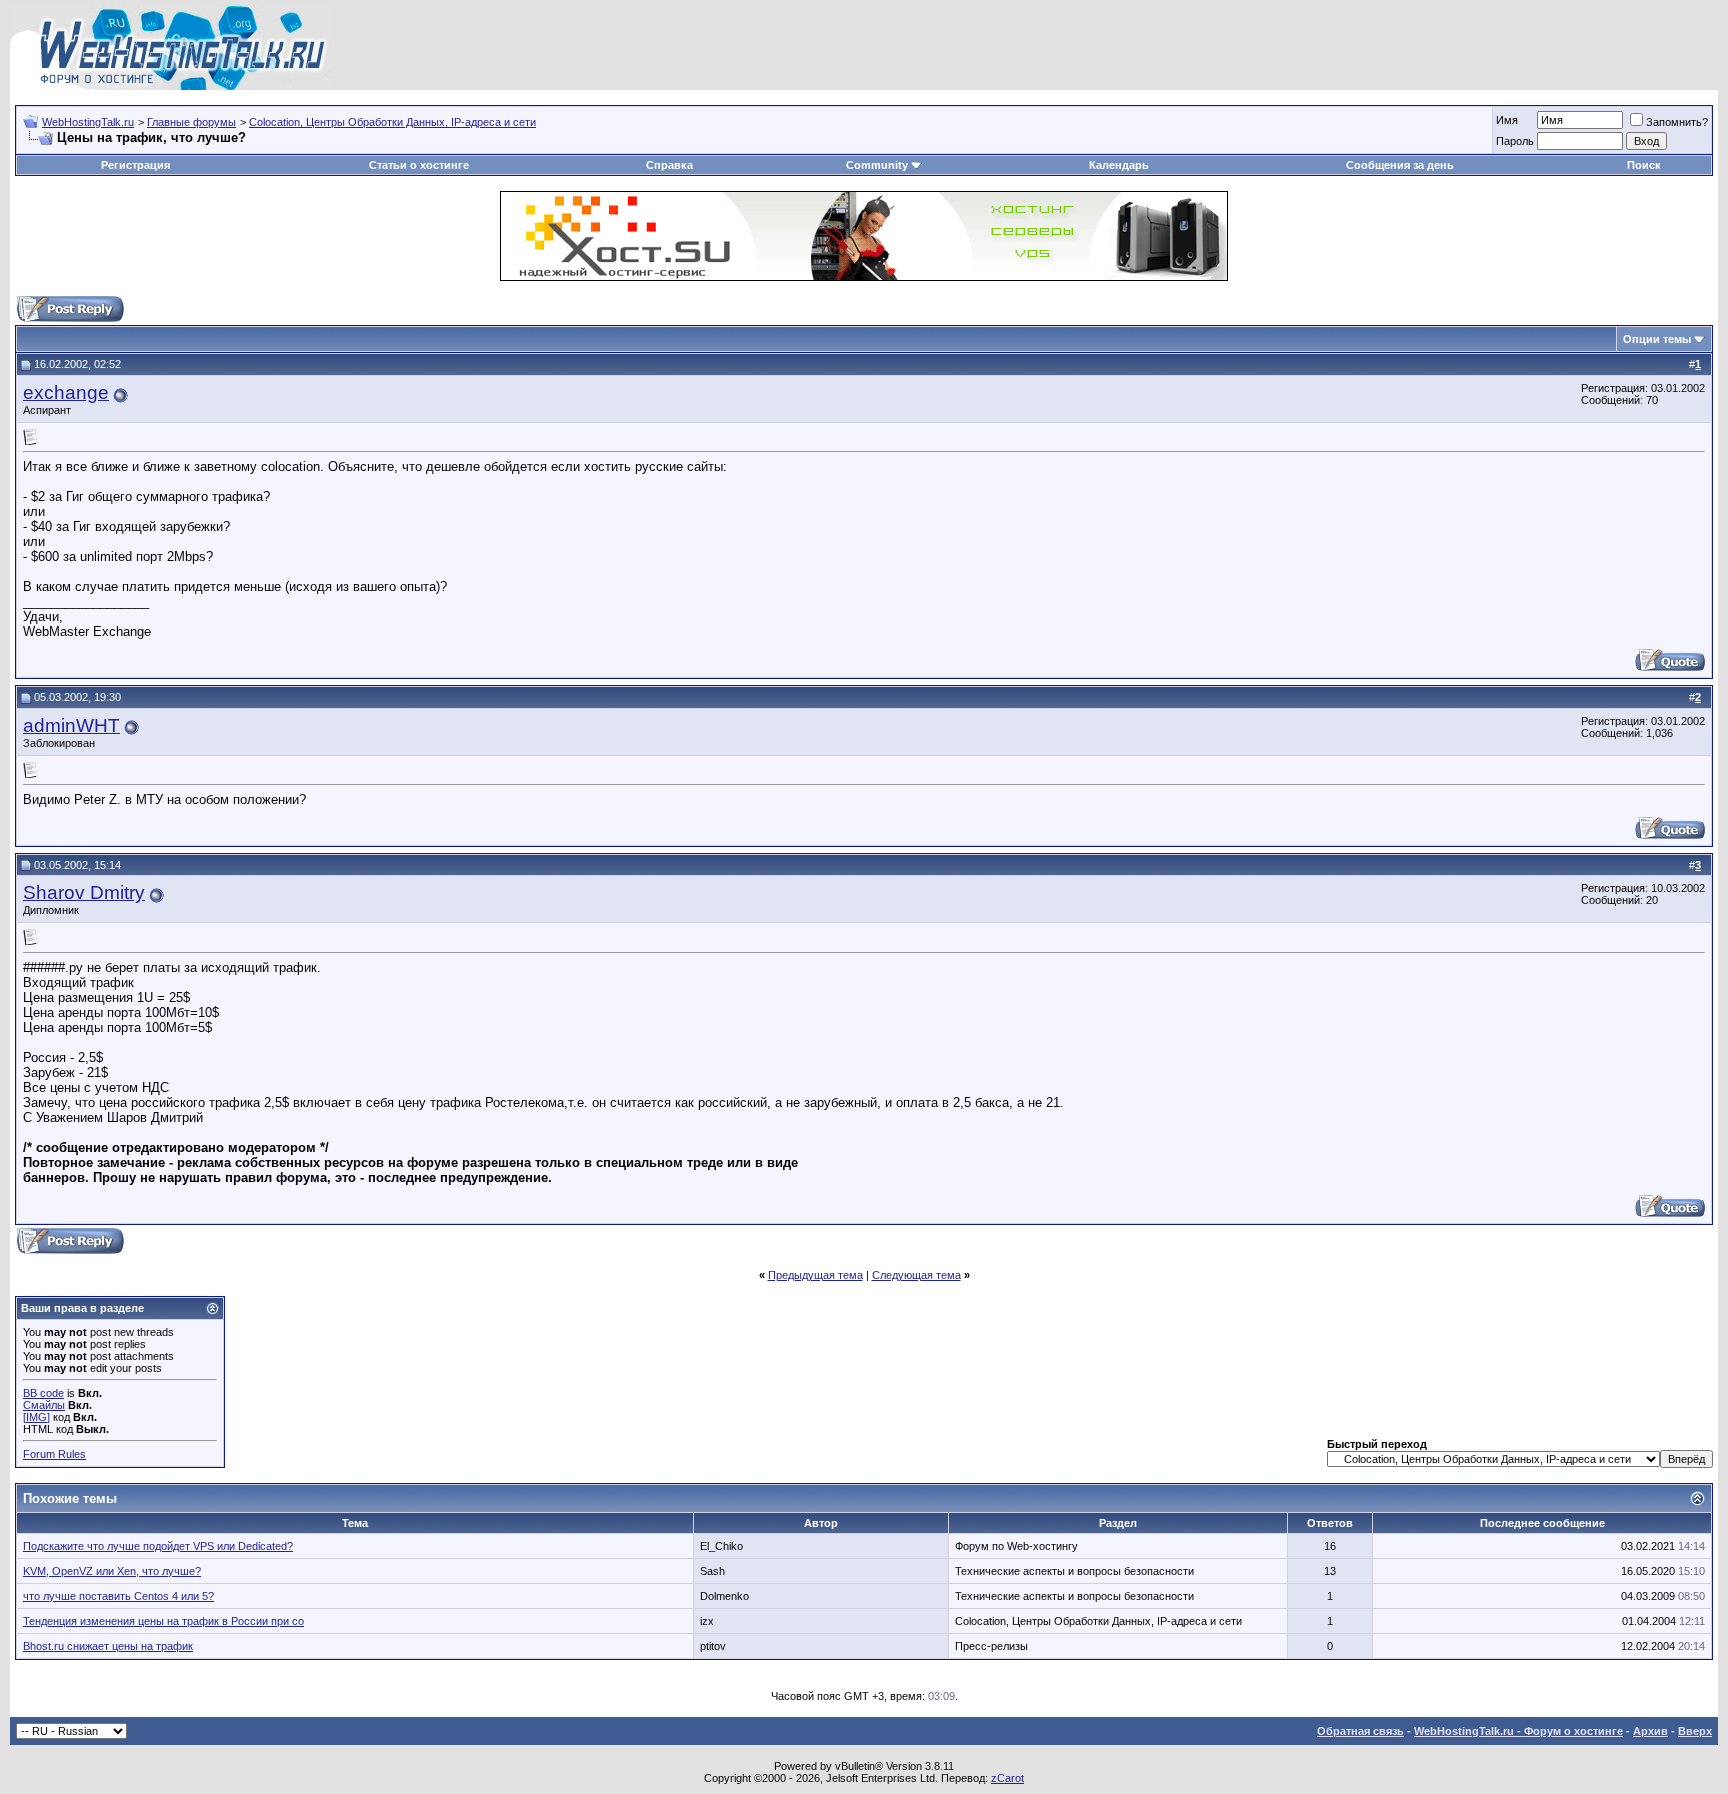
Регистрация (135, 165)
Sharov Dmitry (84, 892)
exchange (66, 392)
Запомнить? (1677, 122)
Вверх (1695, 1731)
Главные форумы (191, 122)
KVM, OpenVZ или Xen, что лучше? (112, 1571)
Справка (669, 165)
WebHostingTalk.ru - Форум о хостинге (1518, 1731)
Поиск (1644, 165)
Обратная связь (1360, 1731)
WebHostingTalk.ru (88, 122)
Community (877, 165)
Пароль (1515, 141)
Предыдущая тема (815, 1275)
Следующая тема (916, 1275)
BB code (43, 1393)
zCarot (1007, 1778)
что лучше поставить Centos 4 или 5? (118, 1596)
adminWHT (71, 725)
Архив (1650, 1731)
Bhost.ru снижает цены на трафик (108, 1646)
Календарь (1119, 165)
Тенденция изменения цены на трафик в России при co (163, 1621)
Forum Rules (54, 1454)
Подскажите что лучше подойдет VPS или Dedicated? (158, 1546)
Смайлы (44, 1405)
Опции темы (1657, 339)
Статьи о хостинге (419, 165)
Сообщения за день (1400, 165)
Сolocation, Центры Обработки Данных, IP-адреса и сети (392, 122)
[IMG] (36, 1417)
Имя (1507, 120)
